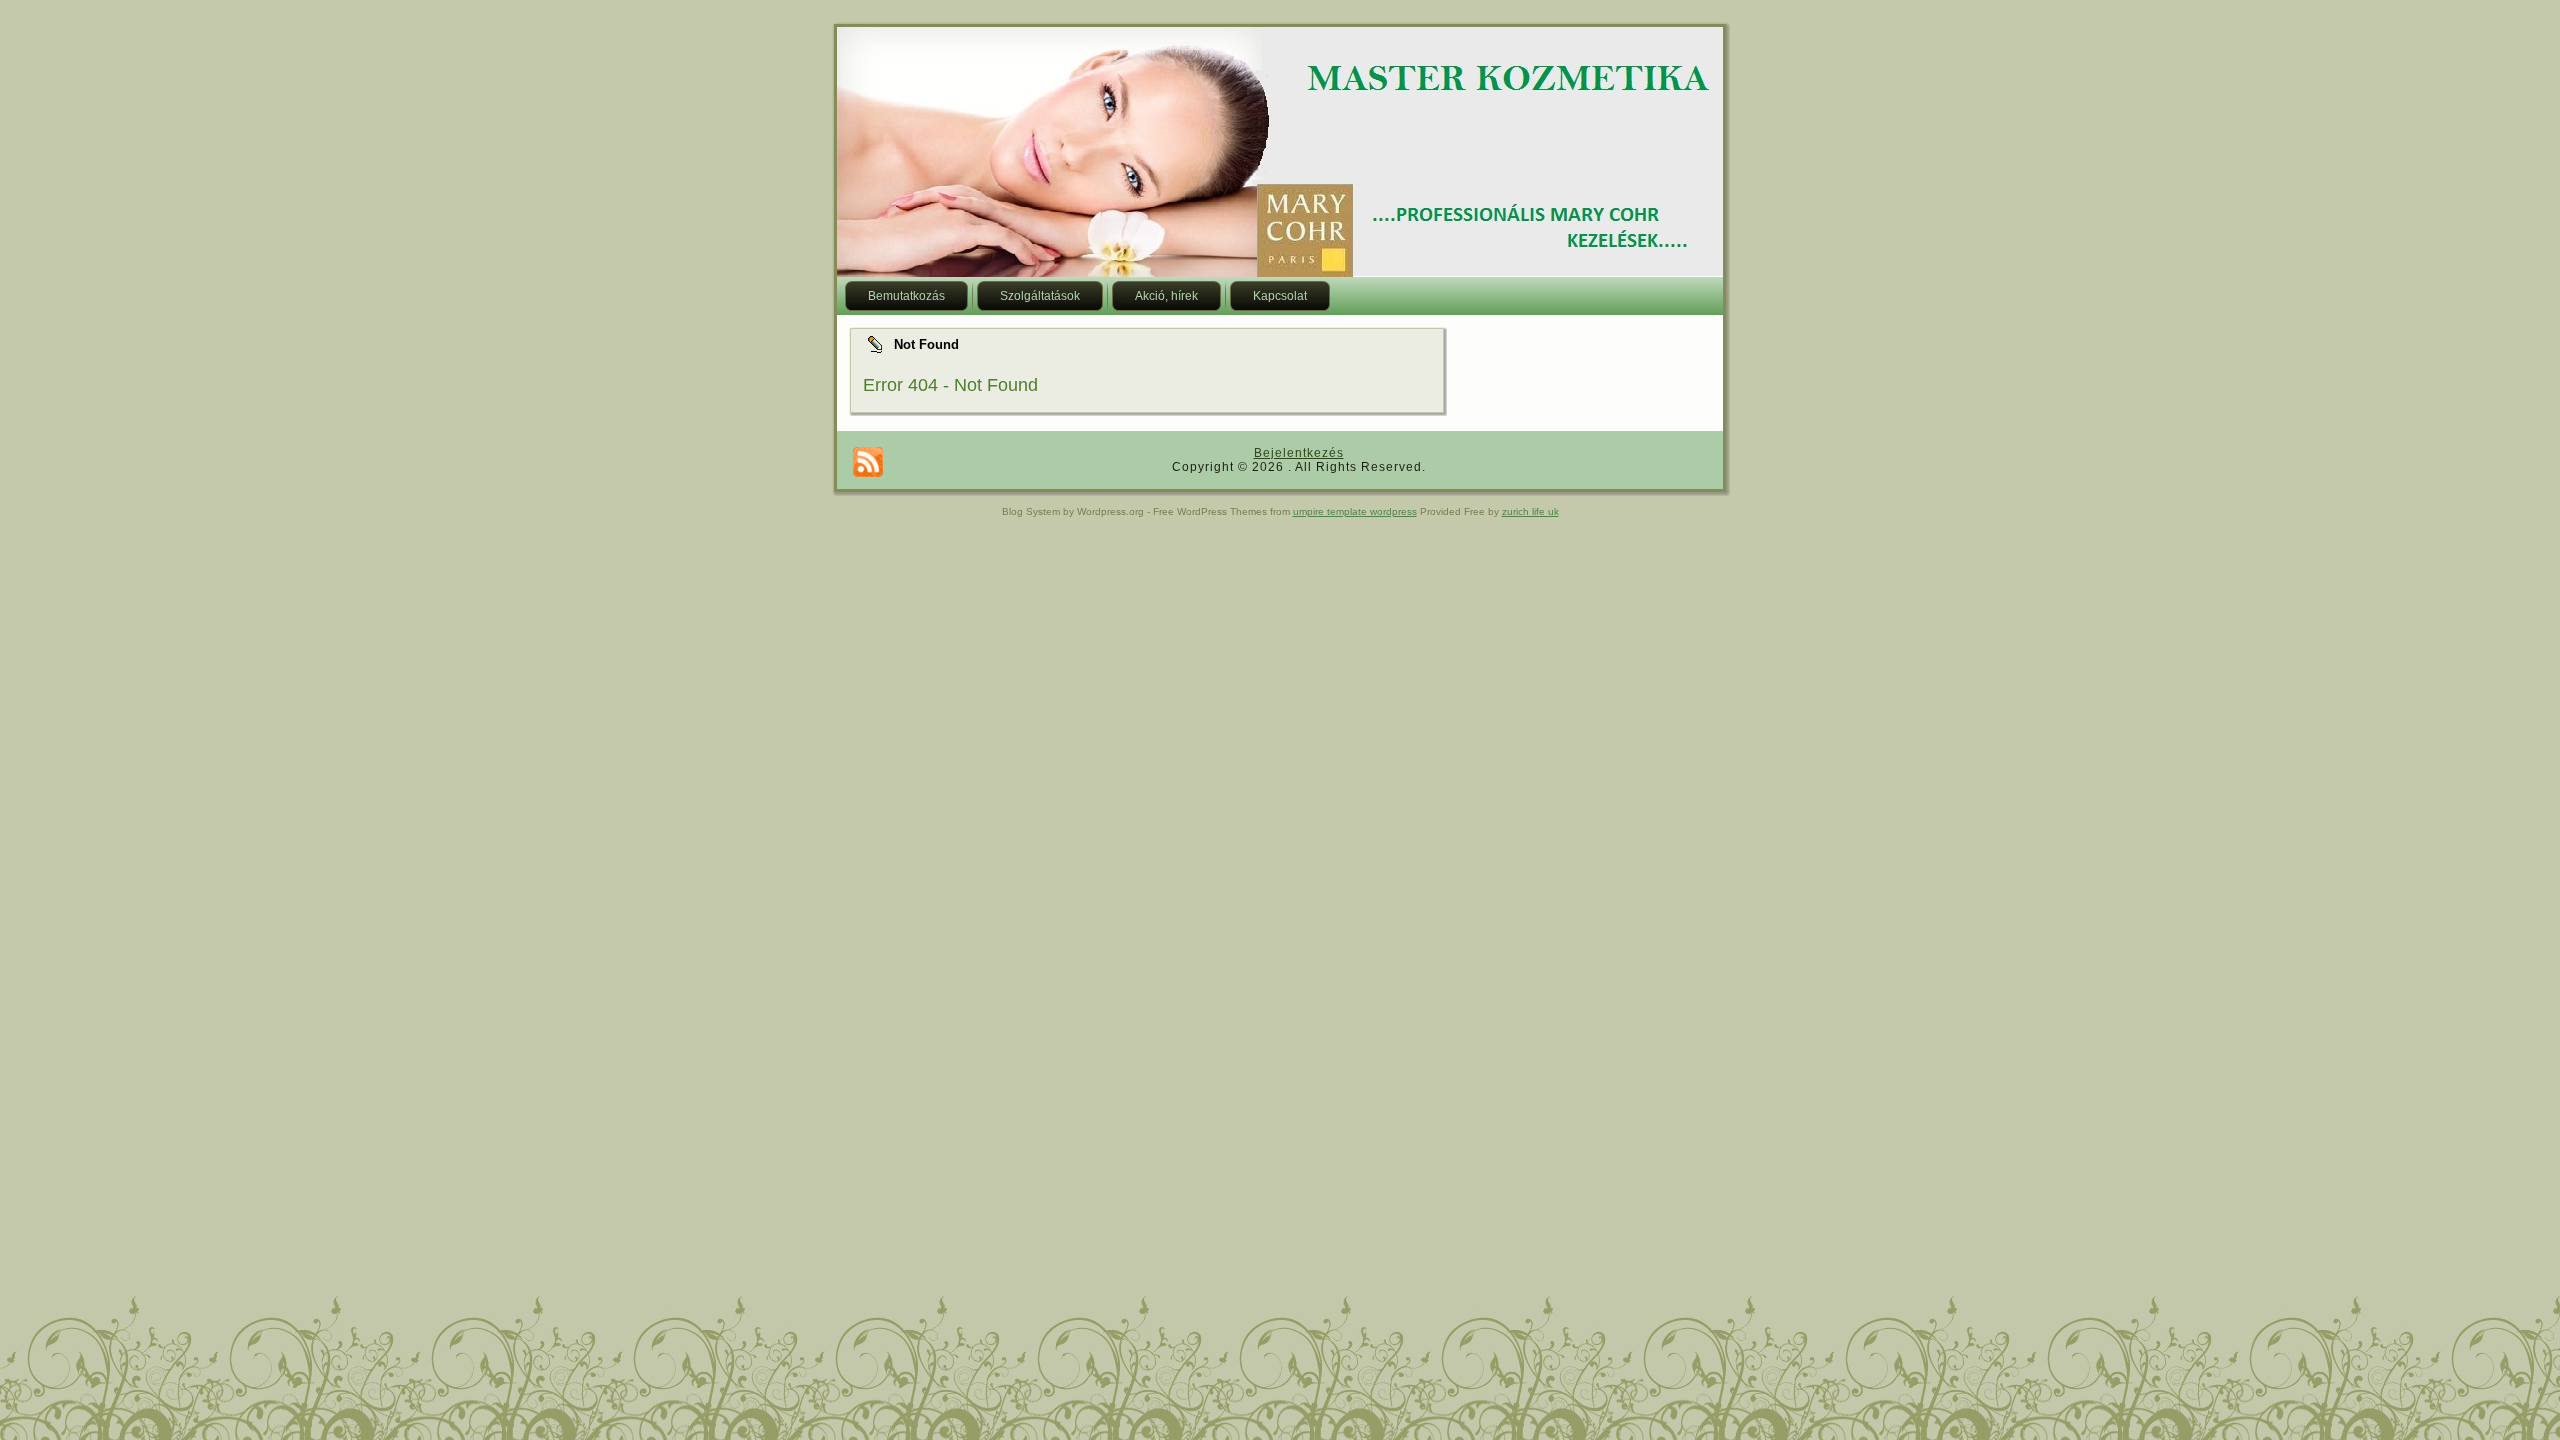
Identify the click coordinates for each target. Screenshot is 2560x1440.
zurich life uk (1530, 511)
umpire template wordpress (1355, 511)
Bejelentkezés (1299, 453)
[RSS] (868, 462)
